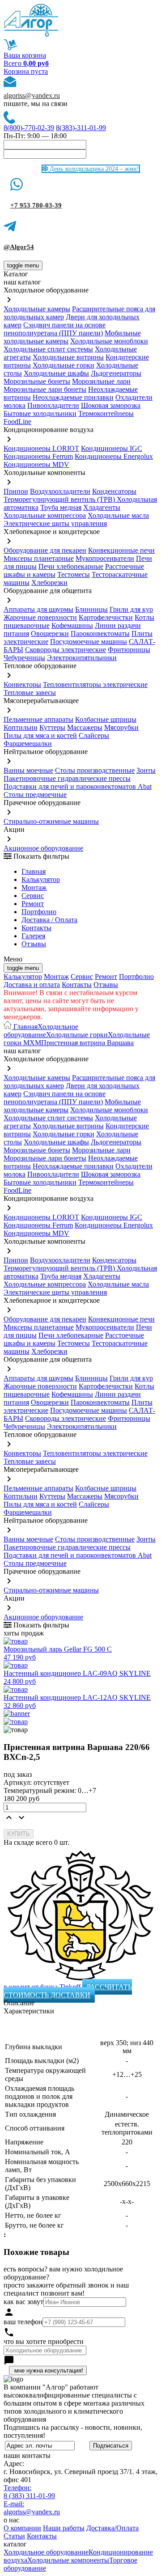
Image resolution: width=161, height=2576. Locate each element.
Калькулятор (41, 879)
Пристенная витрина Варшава (87, 1043)
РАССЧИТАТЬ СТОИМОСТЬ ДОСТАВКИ (68, 1991)
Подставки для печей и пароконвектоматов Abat (78, 786)
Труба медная (61, 507)
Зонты (146, 770)
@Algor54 (19, 247)
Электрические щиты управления (55, 523)
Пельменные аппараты (38, 719)
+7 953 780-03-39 (36, 205)
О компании (22, 2528)
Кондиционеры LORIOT (41, 448)
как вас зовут (23, 2302)
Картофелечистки (106, 617)
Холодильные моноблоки (109, 341)
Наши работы (64, 2528)
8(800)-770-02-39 (29, 128)
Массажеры (85, 727)
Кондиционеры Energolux (114, 456)
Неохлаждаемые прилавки (73, 397)
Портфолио (39, 912)
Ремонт (33, 904)
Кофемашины (72, 625)
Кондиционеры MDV (36, 464)
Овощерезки (50, 633)
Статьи (14, 2536)
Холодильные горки (64, 365)
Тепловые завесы (30, 693)
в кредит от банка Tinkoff (43, 1987)
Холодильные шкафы (56, 373)
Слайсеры (94, 735)
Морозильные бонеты (37, 381)
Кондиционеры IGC (112, 448)
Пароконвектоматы (100, 633)
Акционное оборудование (43, 848)
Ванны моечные (28, 770)
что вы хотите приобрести (44, 2341)
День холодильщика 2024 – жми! (93, 169)
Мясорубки (121, 727)
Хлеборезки (49, 583)
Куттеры (52, 727)
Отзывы (34, 944)
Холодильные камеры (37, 309)
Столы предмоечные (35, 794)
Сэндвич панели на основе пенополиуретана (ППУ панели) (55, 329)
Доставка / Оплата (49, 920)
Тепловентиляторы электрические (95, 684)
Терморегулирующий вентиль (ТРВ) (60, 499)
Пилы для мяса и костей (40, 735)
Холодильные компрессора (45, 515)
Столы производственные (95, 770)
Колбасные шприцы (106, 719)
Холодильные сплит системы (48, 349)
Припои (16, 491)
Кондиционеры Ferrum (38, 456)
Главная (34, 871)
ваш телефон (23, 2322)
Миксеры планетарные (39, 558)
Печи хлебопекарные (71, 566)
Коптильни (21, 727)
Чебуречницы (24, 658)
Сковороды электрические (66, 650)
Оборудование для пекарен (45, 550)
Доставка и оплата (32, 985)
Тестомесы (74, 574)
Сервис (82, 977)
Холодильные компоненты (68, 2560)
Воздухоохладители (60, 491)
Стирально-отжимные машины (51, 821)
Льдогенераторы (116, 373)
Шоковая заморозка (111, 405)
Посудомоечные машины (89, 642)
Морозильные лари (101, 381)
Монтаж (34, 888)
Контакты (36, 928)
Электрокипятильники (82, 658)
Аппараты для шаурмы (38, 609)
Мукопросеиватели (105, 558)
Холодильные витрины (68, 357)
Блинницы (91, 609)
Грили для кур (131, 609)
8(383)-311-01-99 (81, 128)
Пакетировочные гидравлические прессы (67, 778)
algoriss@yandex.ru (32, 95)
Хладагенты (102, 507)
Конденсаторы (114, 491)
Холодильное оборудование (41, 1031)
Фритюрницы (129, 650)
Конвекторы (22, 684)
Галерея (33, 936)
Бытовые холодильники (40, 413)
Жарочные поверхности (40, 617)
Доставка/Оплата (112, 2528)
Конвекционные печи (121, 550)
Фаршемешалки (28, 744)
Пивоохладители (53, 405)
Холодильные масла (118, 515)
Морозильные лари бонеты (45, 389)
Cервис (33, 896)
